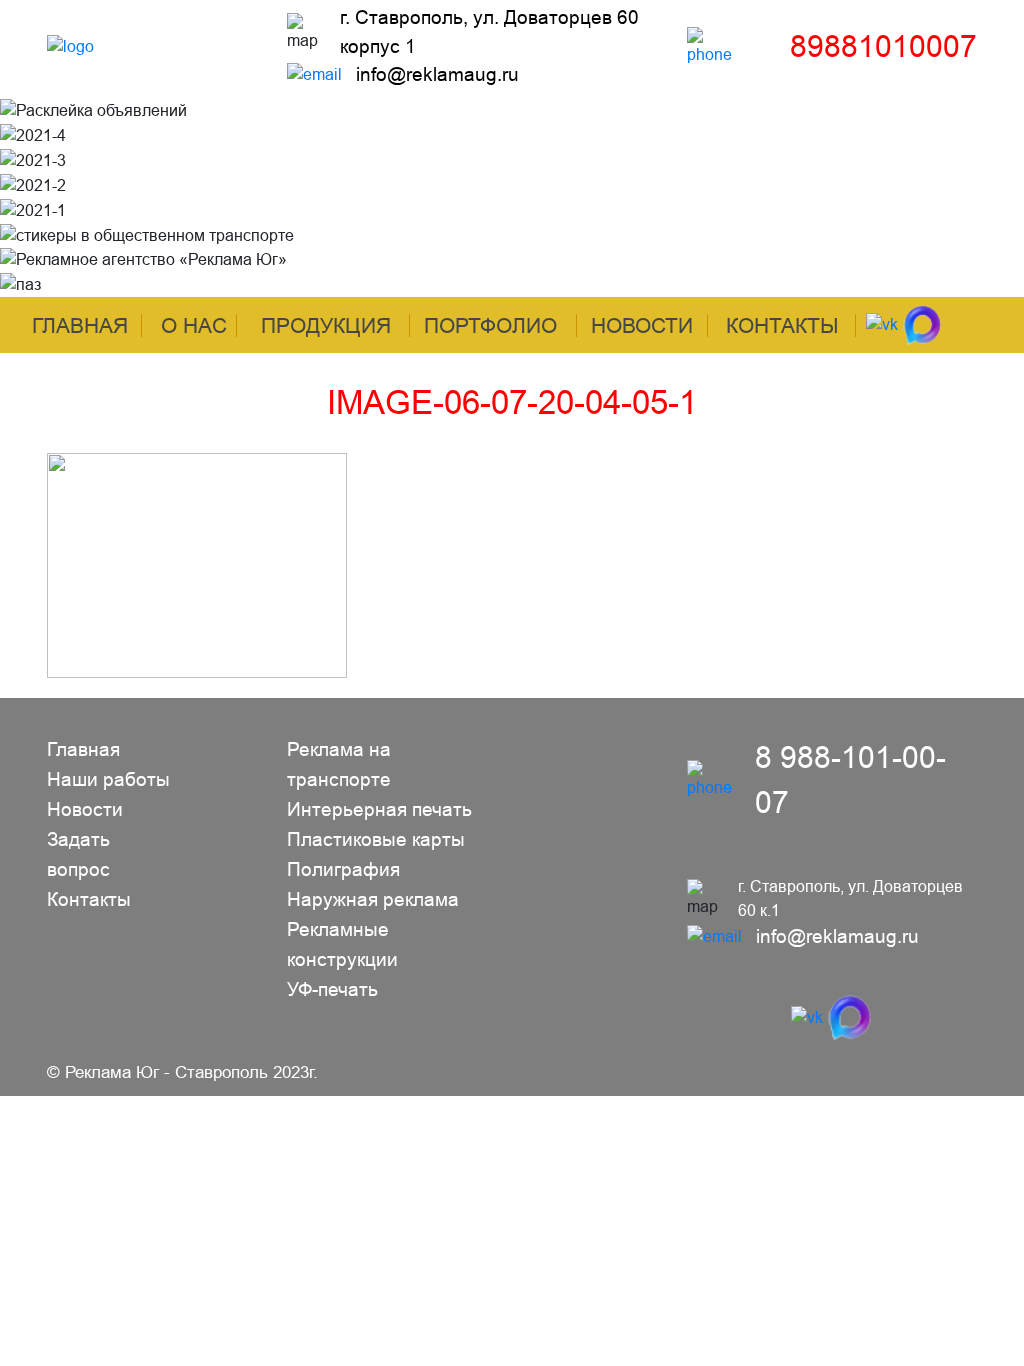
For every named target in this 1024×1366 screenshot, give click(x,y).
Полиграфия (343, 869)
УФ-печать (332, 989)
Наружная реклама (373, 899)
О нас (194, 325)
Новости (642, 325)
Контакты (782, 325)
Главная (80, 325)
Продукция (326, 325)
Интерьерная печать (379, 809)
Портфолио (490, 325)
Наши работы (108, 779)
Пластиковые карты (376, 839)
